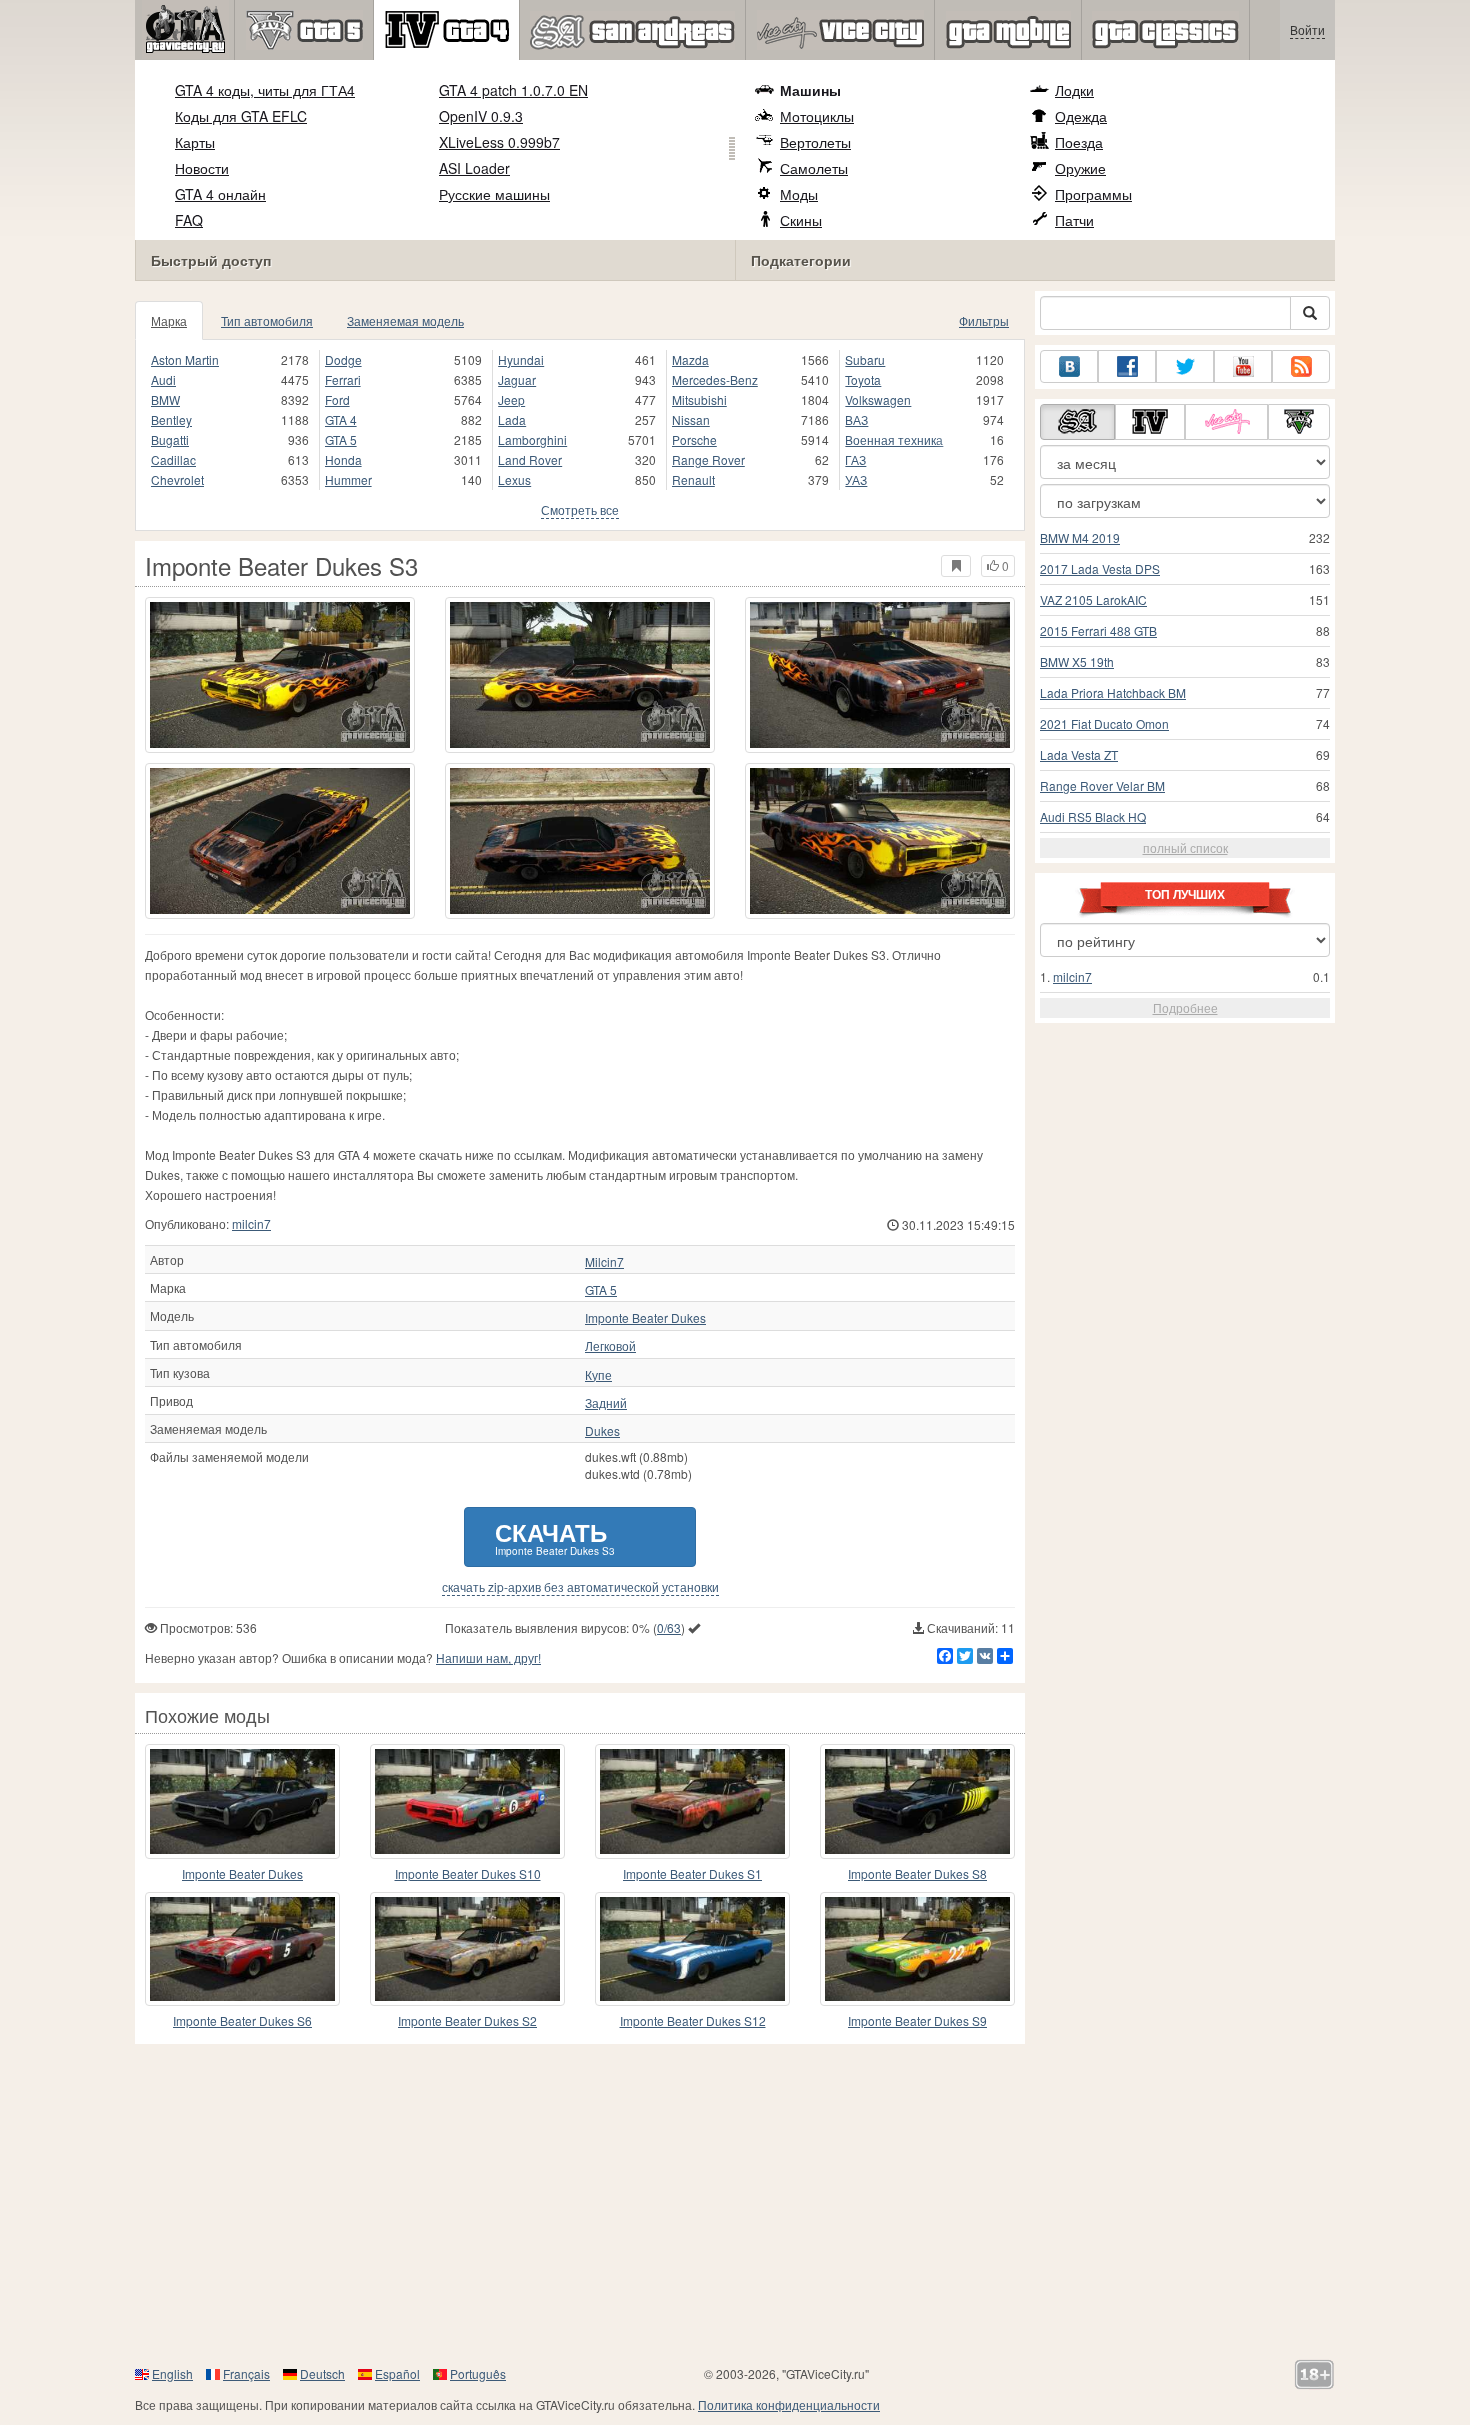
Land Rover (530, 459)
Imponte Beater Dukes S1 (692, 1873)
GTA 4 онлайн (220, 194)
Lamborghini (532, 439)
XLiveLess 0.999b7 (499, 142)
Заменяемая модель (405, 320)
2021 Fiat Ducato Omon (1104, 723)
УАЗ (856, 479)
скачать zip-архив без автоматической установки (580, 1587)
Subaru (865, 359)
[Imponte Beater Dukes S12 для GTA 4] (692, 1949)
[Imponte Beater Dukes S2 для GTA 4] (467, 1949)
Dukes (602, 1431)
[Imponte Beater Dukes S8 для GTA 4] (917, 1801)
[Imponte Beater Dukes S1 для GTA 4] (692, 1801)
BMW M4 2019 (1080, 537)
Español (397, 2373)
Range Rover (708, 459)
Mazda (690, 359)
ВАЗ (856, 419)
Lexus (514, 479)
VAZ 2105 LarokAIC (1093, 599)
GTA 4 (341, 419)
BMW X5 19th (1077, 661)
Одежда (1081, 116)
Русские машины (494, 194)
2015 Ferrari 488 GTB (1098, 630)
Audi (163, 379)
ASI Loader (474, 168)
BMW (165, 399)
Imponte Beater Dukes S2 (467, 2020)
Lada (512, 419)
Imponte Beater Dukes (645, 1318)
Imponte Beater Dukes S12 (693, 2020)
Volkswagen (878, 399)
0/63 (669, 1627)
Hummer (348, 479)
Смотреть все (580, 509)
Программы (1093, 194)
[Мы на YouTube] (1243, 366)
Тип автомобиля (267, 320)
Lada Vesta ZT (1079, 754)
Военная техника (894, 439)
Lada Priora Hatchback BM (1113, 692)
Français (246, 2373)
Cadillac (173, 459)
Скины (801, 220)
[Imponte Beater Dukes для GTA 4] (242, 1801)
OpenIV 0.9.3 (481, 116)
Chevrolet (177, 479)
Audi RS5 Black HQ (1093, 816)
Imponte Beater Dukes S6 (242, 2020)
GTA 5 (341, 439)
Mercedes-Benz (715, 379)
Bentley (171, 419)
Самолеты (814, 168)
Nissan (691, 419)
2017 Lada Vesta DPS (1100, 568)
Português (478, 2373)
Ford (337, 399)
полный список (1185, 847)
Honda (343, 459)
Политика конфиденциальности (789, 2404)
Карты (195, 142)
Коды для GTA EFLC (241, 116)
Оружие (1080, 168)
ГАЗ (855, 459)
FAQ (189, 220)
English (172, 2373)
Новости (202, 168)
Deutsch (322, 2373)
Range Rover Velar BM (1102, 785)
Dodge (343, 359)
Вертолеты (815, 142)
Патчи (1074, 220)
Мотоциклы (817, 116)
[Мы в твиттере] (1185, 366)
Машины (810, 90)
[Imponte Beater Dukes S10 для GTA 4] (467, 1801)
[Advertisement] (735, 2204)
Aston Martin (185, 359)
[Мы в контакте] (1069, 366)
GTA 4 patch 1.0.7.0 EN (513, 90)
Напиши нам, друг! (488, 1657)
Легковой (610, 1346)
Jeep (511, 399)
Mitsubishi (699, 399)
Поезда (1079, 142)
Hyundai (521, 359)
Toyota (863, 379)
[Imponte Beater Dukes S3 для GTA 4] (280, 675)
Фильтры (984, 320)
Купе (598, 1375)
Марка (169, 320)
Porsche (694, 439)
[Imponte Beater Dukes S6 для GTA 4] (242, 1949)
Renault (693, 479)
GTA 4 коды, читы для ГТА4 (265, 90)
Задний (606, 1403)
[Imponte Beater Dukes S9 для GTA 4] (917, 1949)
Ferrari (343, 379)
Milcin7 (604, 1262)
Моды (799, 194)
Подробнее (1185, 1007)
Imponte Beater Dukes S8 (917, 1873)
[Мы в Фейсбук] (1127, 366)
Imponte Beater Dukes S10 (468, 1873)
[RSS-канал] (1301, 366)
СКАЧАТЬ (555, 1536)
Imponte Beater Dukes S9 (917, 2020)
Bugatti (170, 439)
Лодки (1074, 90)
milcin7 (251, 1223)
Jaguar (517, 379)
